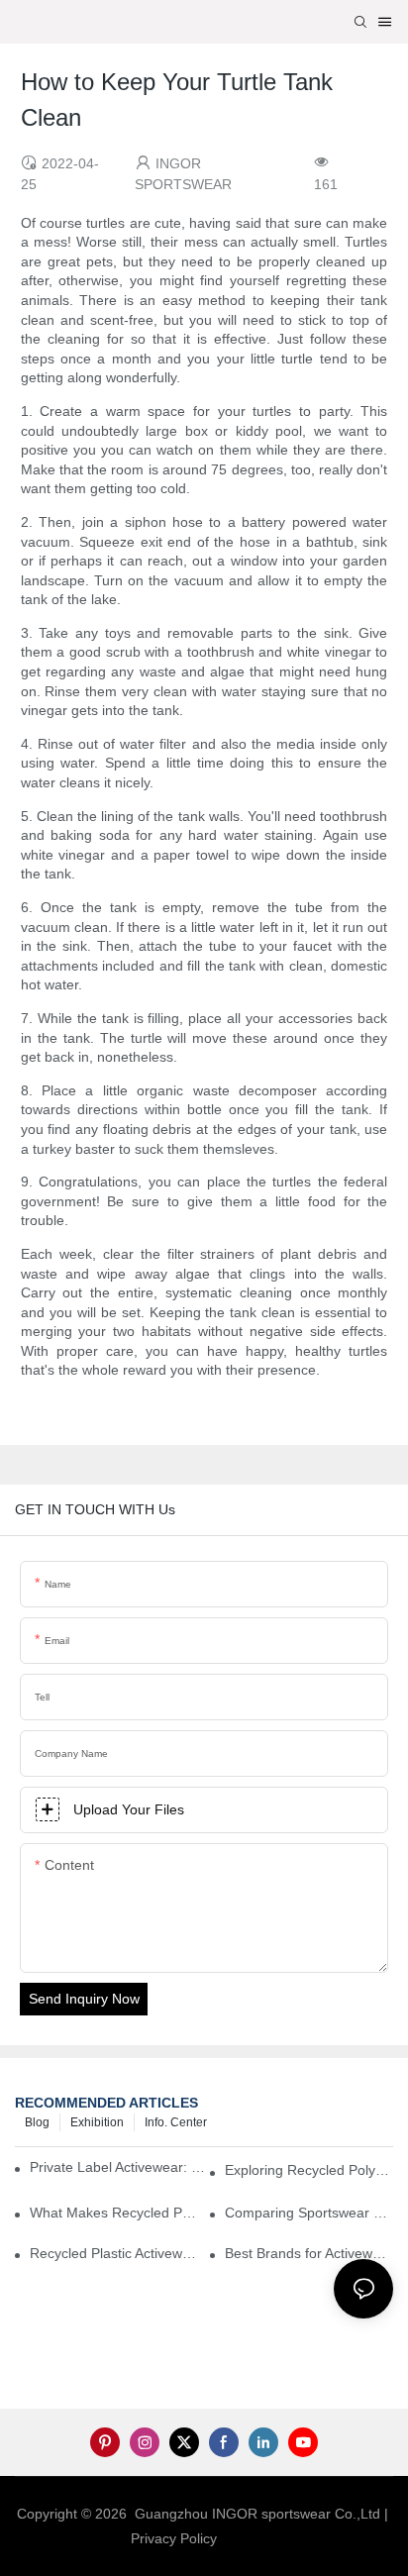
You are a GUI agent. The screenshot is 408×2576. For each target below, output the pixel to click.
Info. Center (176, 2122)
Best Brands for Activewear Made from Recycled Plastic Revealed (309, 2253)
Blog (37, 2122)
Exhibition (97, 2122)
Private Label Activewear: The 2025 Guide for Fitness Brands (122, 2167)
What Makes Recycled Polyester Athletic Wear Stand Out (114, 2213)
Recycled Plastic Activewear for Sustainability (114, 2253)
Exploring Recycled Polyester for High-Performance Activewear (309, 2170)
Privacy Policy (174, 2538)
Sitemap (252, 2538)
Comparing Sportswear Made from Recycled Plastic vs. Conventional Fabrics (309, 2213)
